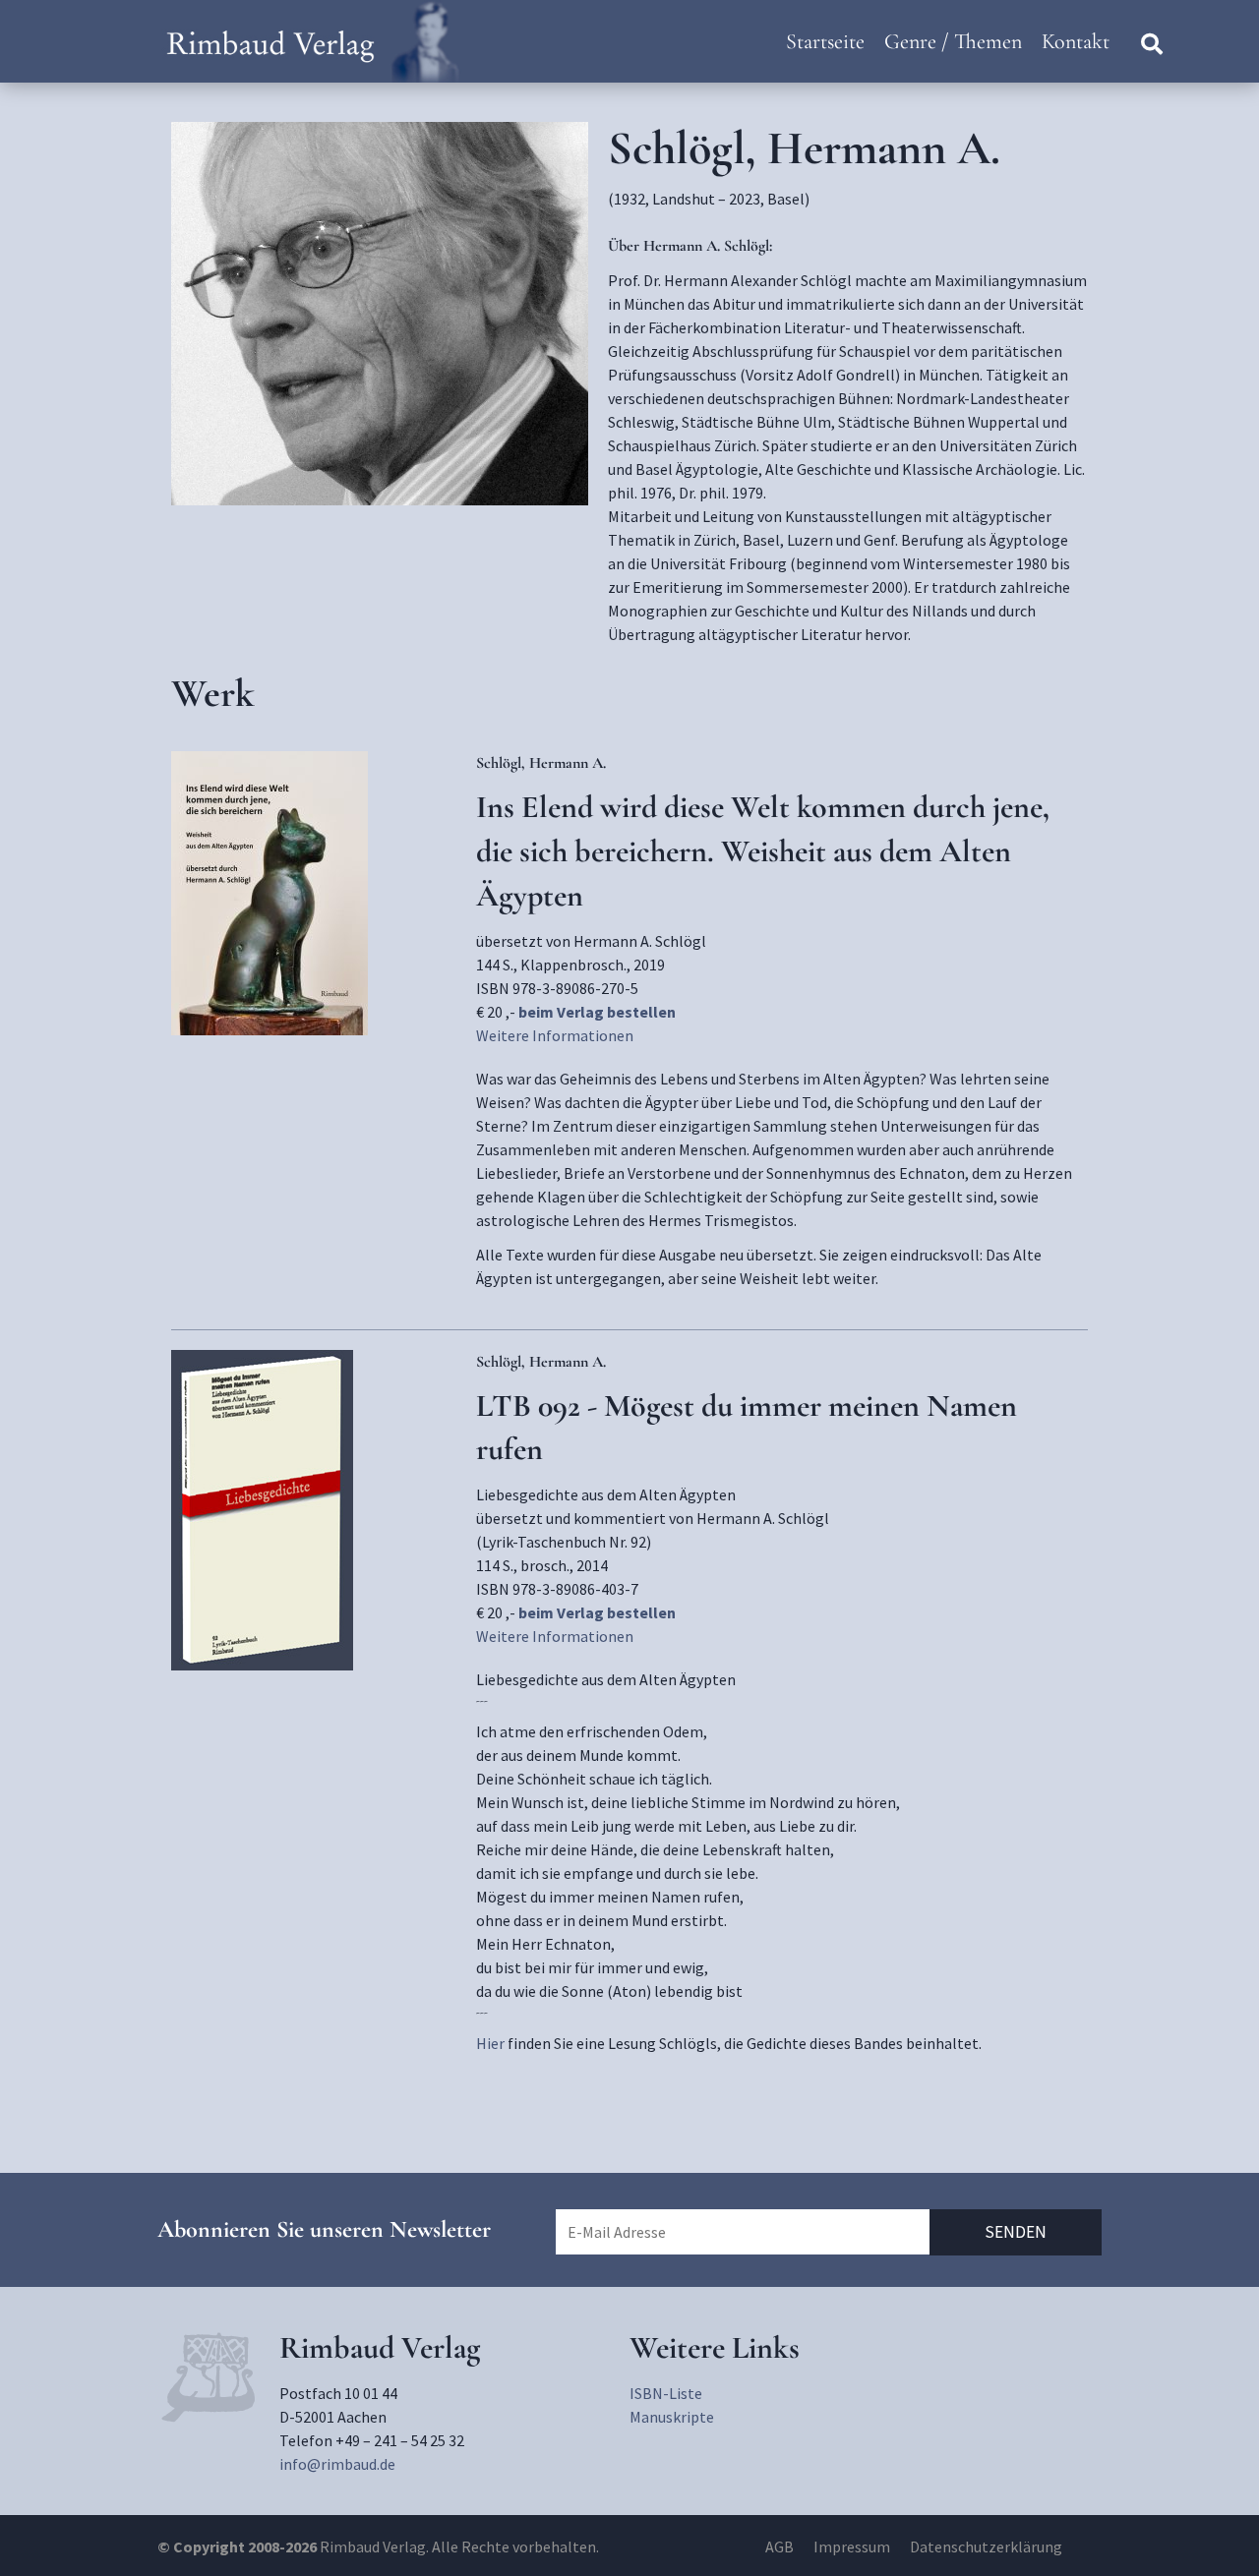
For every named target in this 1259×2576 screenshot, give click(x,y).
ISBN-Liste (666, 2393)
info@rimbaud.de (337, 2464)
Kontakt (1076, 41)
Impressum (852, 2547)
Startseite (825, 41)
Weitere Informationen (555, 1035)
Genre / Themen (953, 41)
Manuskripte (672, 2417)
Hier (490, 2043)
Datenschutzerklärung (986, 2547)
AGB (779, 2547)
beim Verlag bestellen (597, 1012)
